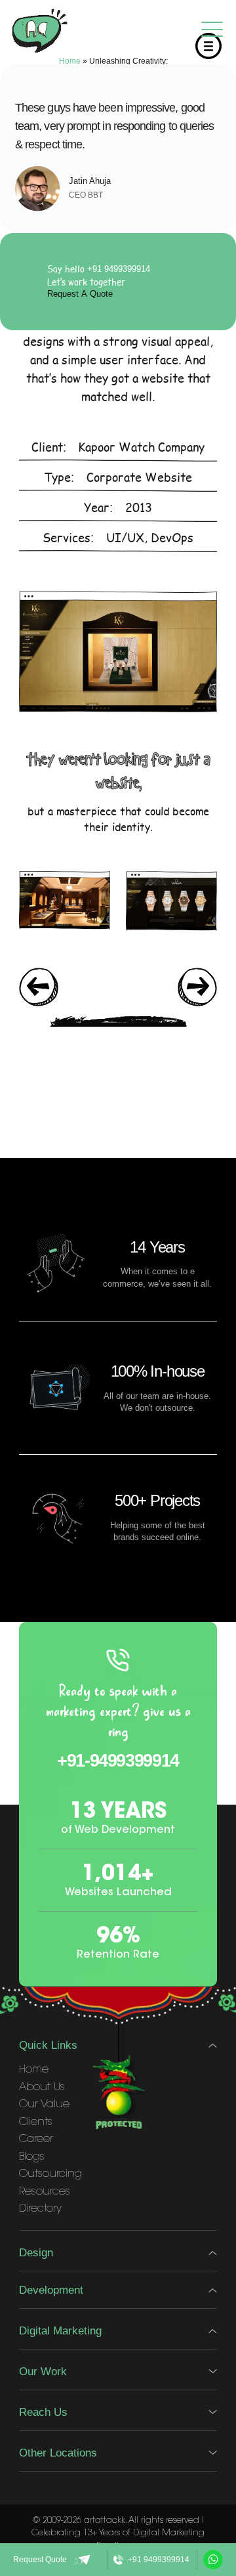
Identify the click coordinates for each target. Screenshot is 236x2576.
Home (70, 61)
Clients (36, 2122)
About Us (42, 2088)
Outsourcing (50, 2174)
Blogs (32, 2157)
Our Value (44, 2105)
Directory (40, 2209)
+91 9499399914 (119, 269)
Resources (45, 2192)
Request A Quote (80, 294)
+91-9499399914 (118, 1760)
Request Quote (40, 2560)
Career (36, 2139)
